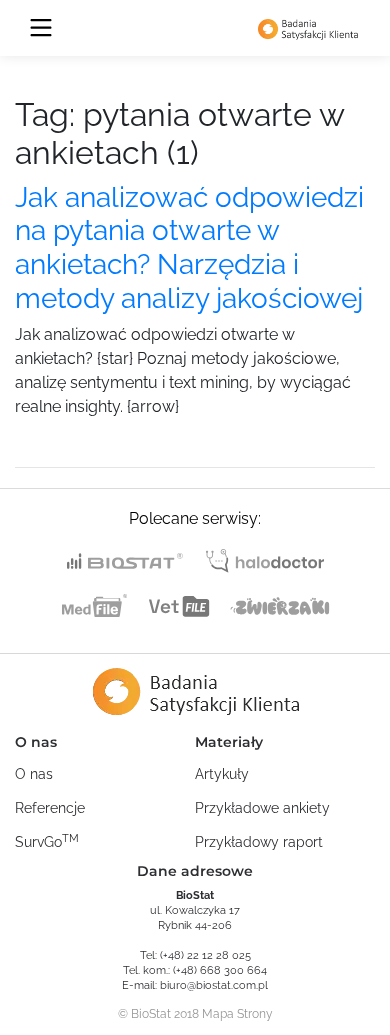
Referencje (50, 808)
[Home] (308, 28)
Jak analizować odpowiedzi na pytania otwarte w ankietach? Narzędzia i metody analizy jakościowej (189, 248)
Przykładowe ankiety (262, 808)
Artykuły (222, 774)
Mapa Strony (237, 1014)
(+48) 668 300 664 (220, 970)
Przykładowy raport (259, 842)
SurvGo (47, 841)
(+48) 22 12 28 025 (205, 955)
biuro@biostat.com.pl (214, 985)
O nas (34, 774)
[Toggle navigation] (41, 28)
